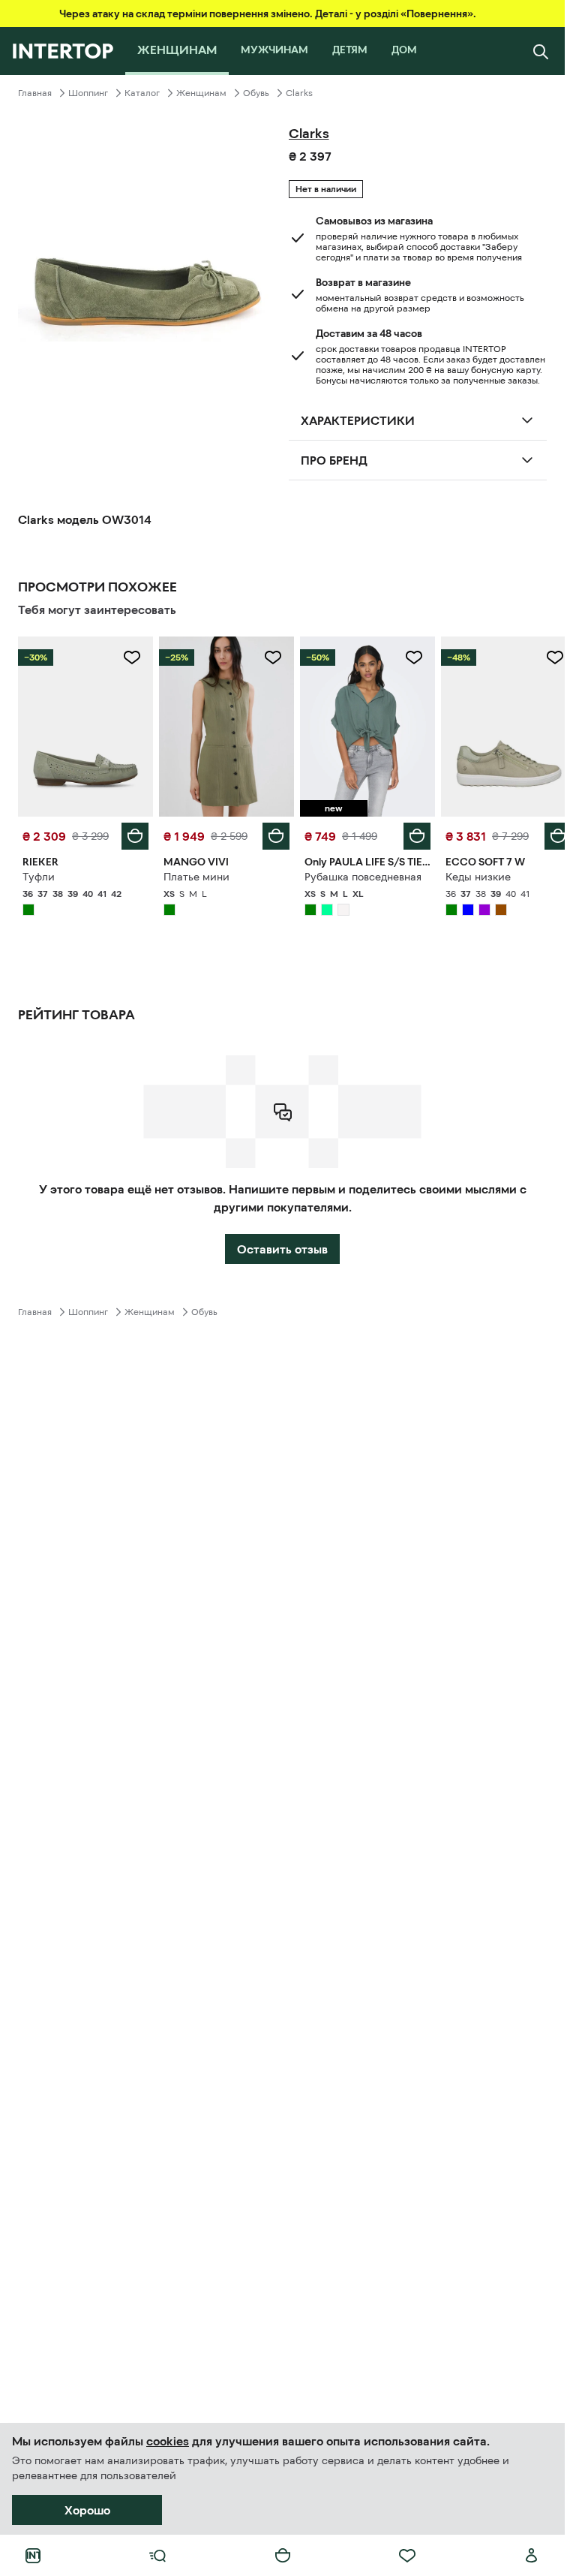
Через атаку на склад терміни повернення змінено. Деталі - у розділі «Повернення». (268, 14)
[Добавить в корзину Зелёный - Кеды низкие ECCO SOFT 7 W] (547, 832)
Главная (35, 93)
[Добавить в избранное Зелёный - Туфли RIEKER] (129, 658)
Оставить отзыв (282, 1245)
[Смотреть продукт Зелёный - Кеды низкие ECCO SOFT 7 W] (499, 725)
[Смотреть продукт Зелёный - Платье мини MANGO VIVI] (222, 725)
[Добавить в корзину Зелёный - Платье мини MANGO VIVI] (271, 832)
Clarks (299, 93)
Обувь (256, 93)
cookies (168, 2441)
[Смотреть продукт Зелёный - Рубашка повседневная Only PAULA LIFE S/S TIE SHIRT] (361, 725)
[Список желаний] (407, 2556)
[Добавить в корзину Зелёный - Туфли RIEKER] (132, 832)
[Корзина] (283, 2556)
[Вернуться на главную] (63, 51)
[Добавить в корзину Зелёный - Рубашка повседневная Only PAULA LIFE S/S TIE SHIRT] (409, 832)
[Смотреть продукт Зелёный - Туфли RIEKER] (84, 725)
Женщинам (201, 93)
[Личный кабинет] (532, 2556)
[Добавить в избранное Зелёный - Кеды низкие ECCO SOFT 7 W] (544, 658)
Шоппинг (88, 93)
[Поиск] (541, 51)
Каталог (142, 93)
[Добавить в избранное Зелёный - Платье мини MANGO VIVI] (268, 658)
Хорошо (87, 2510)
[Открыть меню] (157, 2556)
